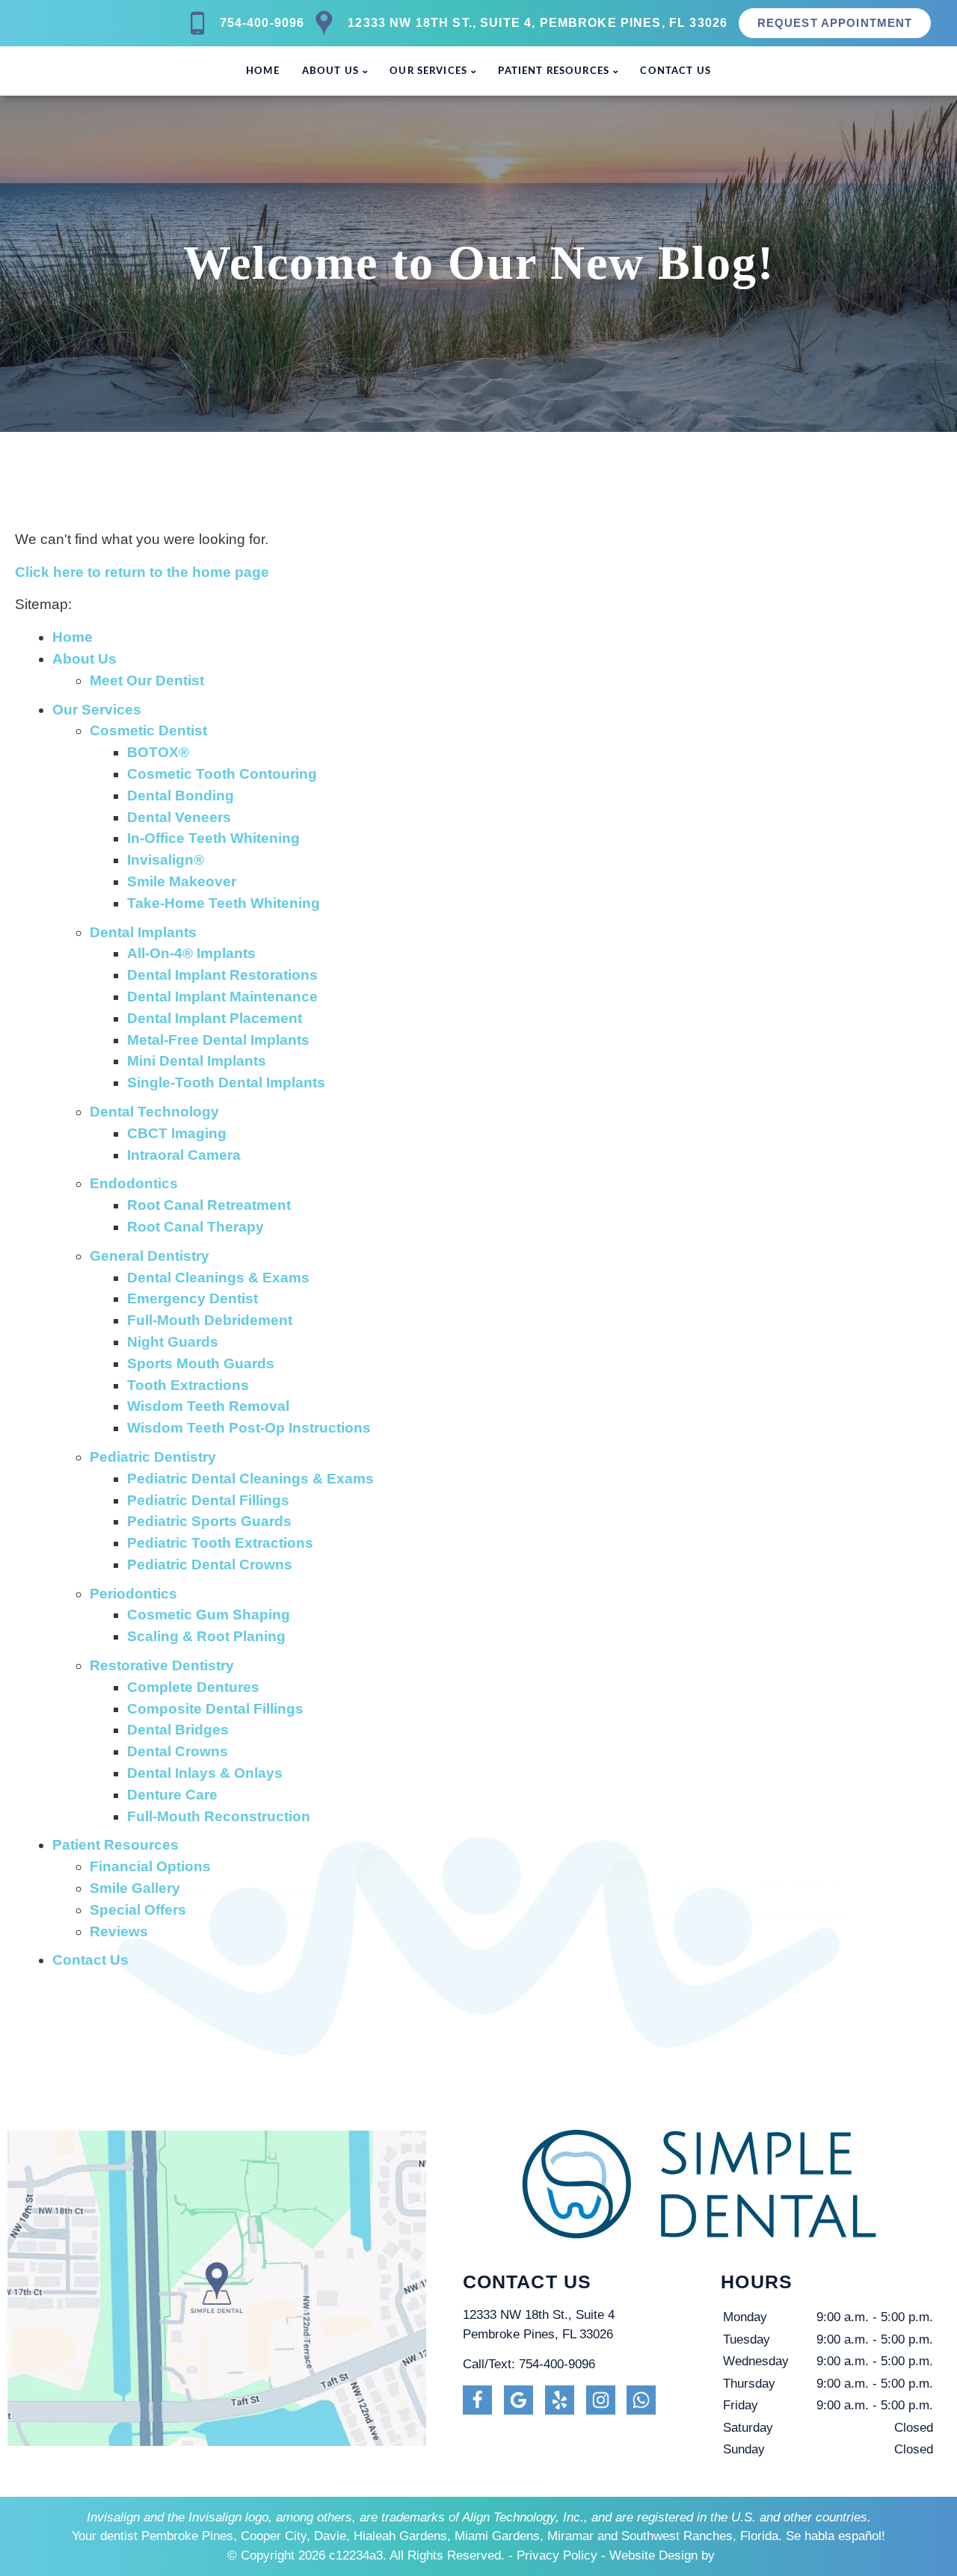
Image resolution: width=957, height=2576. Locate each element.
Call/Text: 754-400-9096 (529, 2364)
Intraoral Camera (184, 1155)
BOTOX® (158, 752)
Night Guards (173, 1342)
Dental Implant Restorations (222, 975)
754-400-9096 (262, 23)
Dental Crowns (178, 1751)
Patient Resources (554, 71)
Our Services (428, 71)
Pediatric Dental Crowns (210, 1565)
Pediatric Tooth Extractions (220, 1543)
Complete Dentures (193, 1687)
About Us (330, 71)
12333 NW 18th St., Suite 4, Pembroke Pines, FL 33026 (538, 23)
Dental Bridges (178, 1730)
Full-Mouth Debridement (210, 1320)
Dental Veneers (179, 817)
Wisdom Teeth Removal (208, 1406)
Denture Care (172, 1795)
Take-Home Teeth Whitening (224, 903)
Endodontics (134, 1183)
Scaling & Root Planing (206, 1636)
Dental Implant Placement (215, 1018)
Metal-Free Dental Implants (218, 1040)
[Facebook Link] (477, 2400)
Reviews (119, 1931)
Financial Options (150, 1866)
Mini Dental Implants (197, 1061)
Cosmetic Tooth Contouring (222, 774)
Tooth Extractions (188, 1385)
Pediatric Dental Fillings (208, 1500)
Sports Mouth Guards (201, 1363)
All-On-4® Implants (191, 953)
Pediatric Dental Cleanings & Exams (250, 1479)
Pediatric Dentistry (153, 1457)
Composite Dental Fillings (215, 1709)
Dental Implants (143, 932)
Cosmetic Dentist (148, 731)
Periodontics (133, 1594)
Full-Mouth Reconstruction (219, 1816)
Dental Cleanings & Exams (218, 1278)
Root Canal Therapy (196, 1227)
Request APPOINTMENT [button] (835, 23)
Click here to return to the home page (142, 572)
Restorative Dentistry (162, 1665)
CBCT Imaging (177, 1133)
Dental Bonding (181, 796)
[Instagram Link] (601, 2400)
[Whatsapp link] (641, 2400)
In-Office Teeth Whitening (213, 838)
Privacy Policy (557, 2555)
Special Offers (138, 1910)
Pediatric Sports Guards (209, 1521)
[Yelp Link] (560, 2400)
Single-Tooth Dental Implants (226, 1082)
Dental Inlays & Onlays (205, 1773)
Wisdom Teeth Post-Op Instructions (249, 1428)
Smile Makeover (182, 881)
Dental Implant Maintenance (222, 997)
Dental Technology (154, 1112)
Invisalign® (166, 860)
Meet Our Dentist (147, 680)
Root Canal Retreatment (209, 1205)
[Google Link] (518, 2400)
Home (263, 71)
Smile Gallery (135, 1888)
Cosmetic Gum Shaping (209, 1615)
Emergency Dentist (193, 1298)
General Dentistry (150, 1256)
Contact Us (676, 71)
